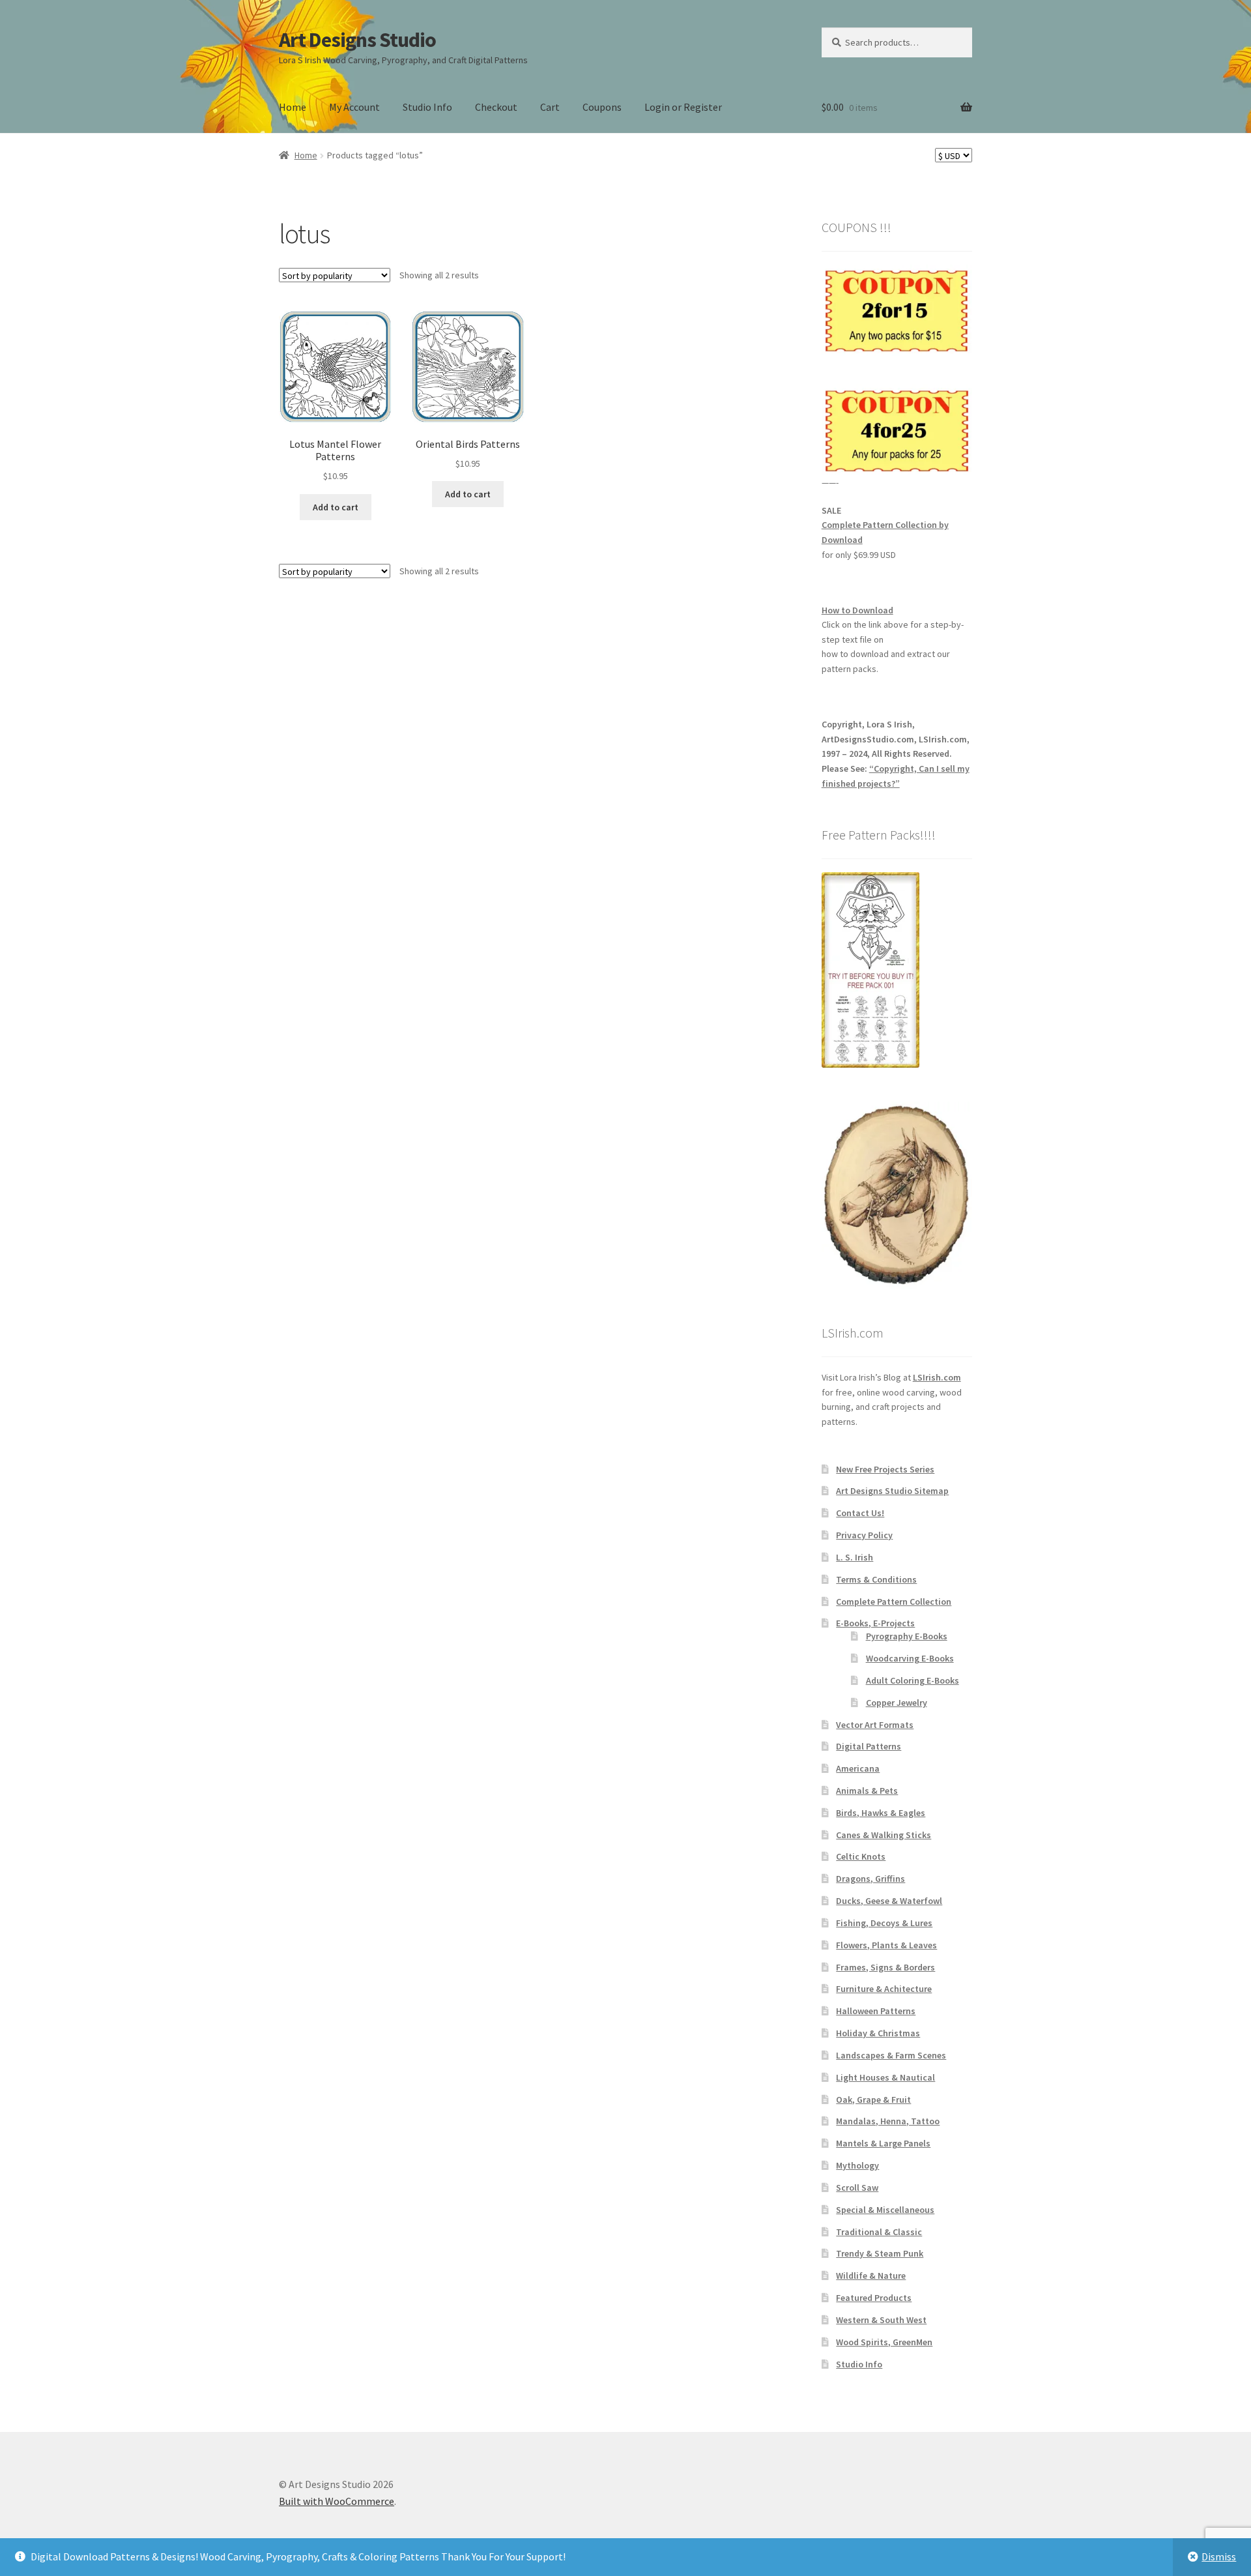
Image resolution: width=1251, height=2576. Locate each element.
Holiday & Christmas (878, 2033)
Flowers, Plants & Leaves (886, 1945)
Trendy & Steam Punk (880, 2253)
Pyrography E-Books (907, 1636)
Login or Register (683, 107)
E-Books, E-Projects (875, 1623)
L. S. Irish (855, 1557)
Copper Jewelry (897, 1703)
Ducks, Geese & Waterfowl (889, 1901)
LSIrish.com (937, 1377)
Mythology (857, 2165)
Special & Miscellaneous (885, 2210)
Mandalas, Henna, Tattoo (888, 2121)
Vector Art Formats (875, 1725)
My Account (354, 107)
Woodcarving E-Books (910, 1658)
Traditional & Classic (879, 2232)
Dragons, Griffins (870, 1879)
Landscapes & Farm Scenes (891, 2055)
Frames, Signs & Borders (885, 1967)
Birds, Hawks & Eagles (881, 1813)
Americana (858, 1768)
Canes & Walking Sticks (884, 1835)
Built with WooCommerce (337, 2501)
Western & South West (881, 2320)
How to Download (857, 610)
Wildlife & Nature (871, 2276)
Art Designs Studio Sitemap (892, 1491)
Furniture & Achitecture (884, 1989)
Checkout (496, 107)
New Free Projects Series (885, 1469)
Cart (550, 107)
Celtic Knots (861, 1856)
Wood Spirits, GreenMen (884, 2342)
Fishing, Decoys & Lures (884, 1923)
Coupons (602, 107)
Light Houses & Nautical (885, 2077)
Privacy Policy (864, 1535)
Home (293, 107)
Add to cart (336, 507)
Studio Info (427, 107)
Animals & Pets (867, 1791)
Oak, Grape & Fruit (873, 2100)
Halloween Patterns (876, 2011)
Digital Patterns (869, 1746)
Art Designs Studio (357, 40)
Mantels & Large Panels (883, 2143)
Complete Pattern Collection (894, 1602)
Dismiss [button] (1219, 2556)
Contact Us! (860, 1513)
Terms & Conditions (876, 1579)
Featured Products (874, 2298)
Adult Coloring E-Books (913, 1680)
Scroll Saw (857, 2188)
